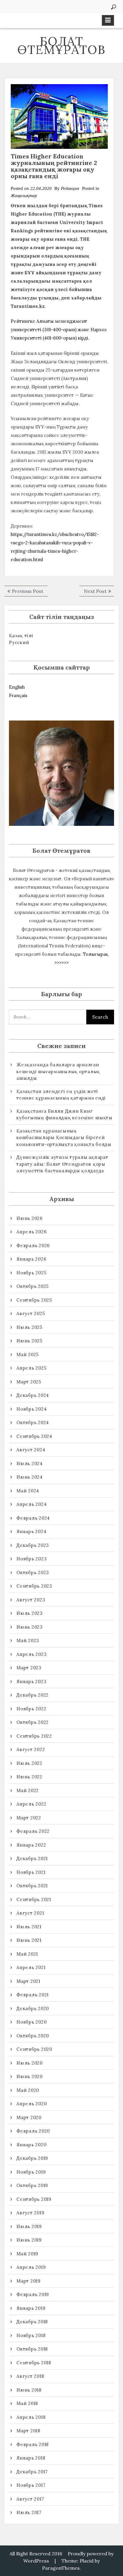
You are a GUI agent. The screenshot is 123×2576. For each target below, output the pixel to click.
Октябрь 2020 (33, 2036)
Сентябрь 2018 (34, 2363)
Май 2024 (28, 1491)
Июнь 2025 (29, 1341)
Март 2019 (29, 2281)
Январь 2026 (31, 1259)
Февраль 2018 (33, 2444)
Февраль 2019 (33, 2294)
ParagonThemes (61, 2568)
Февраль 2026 (33, 1245)
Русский (19, 642)
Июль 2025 (29, 1327)
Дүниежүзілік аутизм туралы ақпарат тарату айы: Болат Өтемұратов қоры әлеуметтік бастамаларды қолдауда (62, 1164)
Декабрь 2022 (33, 1695)
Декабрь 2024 (33, 1395)
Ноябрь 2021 (31, 1872)
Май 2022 (28, 1790)
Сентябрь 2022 (34, 1736)
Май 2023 (28, 1640)
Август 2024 (31, 1450)
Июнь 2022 (29, 1777)
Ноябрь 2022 (31, 1709)
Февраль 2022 (33, 1831)
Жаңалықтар (24, 196)
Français (18, 695)
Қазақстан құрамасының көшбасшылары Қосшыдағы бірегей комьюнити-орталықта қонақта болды (64, 1138)
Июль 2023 (30, 1613)
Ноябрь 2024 (31, 1409)
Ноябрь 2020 (31, 2022)
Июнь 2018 (29, 2390)
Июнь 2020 (30, 2076)
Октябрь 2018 (32, 2349)
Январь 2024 (31, 1531)
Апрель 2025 (31, 1368)
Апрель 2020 (31, 2104)
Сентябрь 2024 (34, 1436)
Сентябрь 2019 (34, 2199)
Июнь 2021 (29, 1940)
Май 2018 (27, 2403)
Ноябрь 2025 (31, 1273)
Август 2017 (30, 2499)
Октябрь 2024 (33, 1422)
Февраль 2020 (33, 2131)
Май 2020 (28, 2090)
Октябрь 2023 (33, 1572)
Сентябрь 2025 (34, 1300)
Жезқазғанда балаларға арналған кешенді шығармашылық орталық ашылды (58, 1071)
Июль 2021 (29, 1927)
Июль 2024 (30, 1463)
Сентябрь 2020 (34, 2049)
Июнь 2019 (29, 2240)
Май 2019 (27, 2254)
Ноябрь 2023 (31, 1559)
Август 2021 (30, 1913)
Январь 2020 (31, 2145)
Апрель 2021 (31, 1967)
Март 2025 (29, 1382)
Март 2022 (29, 1818)
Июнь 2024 (30, 1477)
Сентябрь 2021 (34, 1899)
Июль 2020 (30, 2063)
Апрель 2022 (31, 1804)
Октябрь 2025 (33, 1286)
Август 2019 (30, 2213)
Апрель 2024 (31, 1504)
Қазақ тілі (21, 636)
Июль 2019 (29, 2226)
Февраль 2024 (33, 1518)
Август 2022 (31, 1749)
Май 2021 (27, 1954)
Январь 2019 (31, 2308)
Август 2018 (30, 2376)
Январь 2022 (31, 1845)
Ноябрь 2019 (31, 2172)
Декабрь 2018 (32, 2322)
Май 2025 (28, 1354)
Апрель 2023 (31, 1654)
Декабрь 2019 (32, 2158)
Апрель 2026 (31, 1232)
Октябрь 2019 (32, 2185)
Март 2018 (28, 2431)
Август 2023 (31, 1600)
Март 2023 (29, 1668)
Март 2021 (28, 1981)
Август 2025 (31, 1313)
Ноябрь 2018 (31, 2335)
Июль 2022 (29, 1763)
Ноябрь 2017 (31, 2485)
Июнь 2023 (30, 1627)
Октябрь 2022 (33, 1722)
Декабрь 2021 (32, 1858)
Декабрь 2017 (32, 2472)
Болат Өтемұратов (61, 45)
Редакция (70, 188)
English (17, 687)
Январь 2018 (31, 2458)
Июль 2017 (29, 2512)
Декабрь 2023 (33, 1545)
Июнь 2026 (30, 1218)
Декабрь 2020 (33, 2008)
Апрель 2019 (31, 2267)
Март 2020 (29, 2117)
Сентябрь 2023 (34, 1586)
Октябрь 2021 (32, 1886)
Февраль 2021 (33, 1995)
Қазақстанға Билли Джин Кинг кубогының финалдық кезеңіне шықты (64, 1114)
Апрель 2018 (31, 2417)
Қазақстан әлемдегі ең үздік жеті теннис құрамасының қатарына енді (61, 1095)
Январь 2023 (31, 1681)
